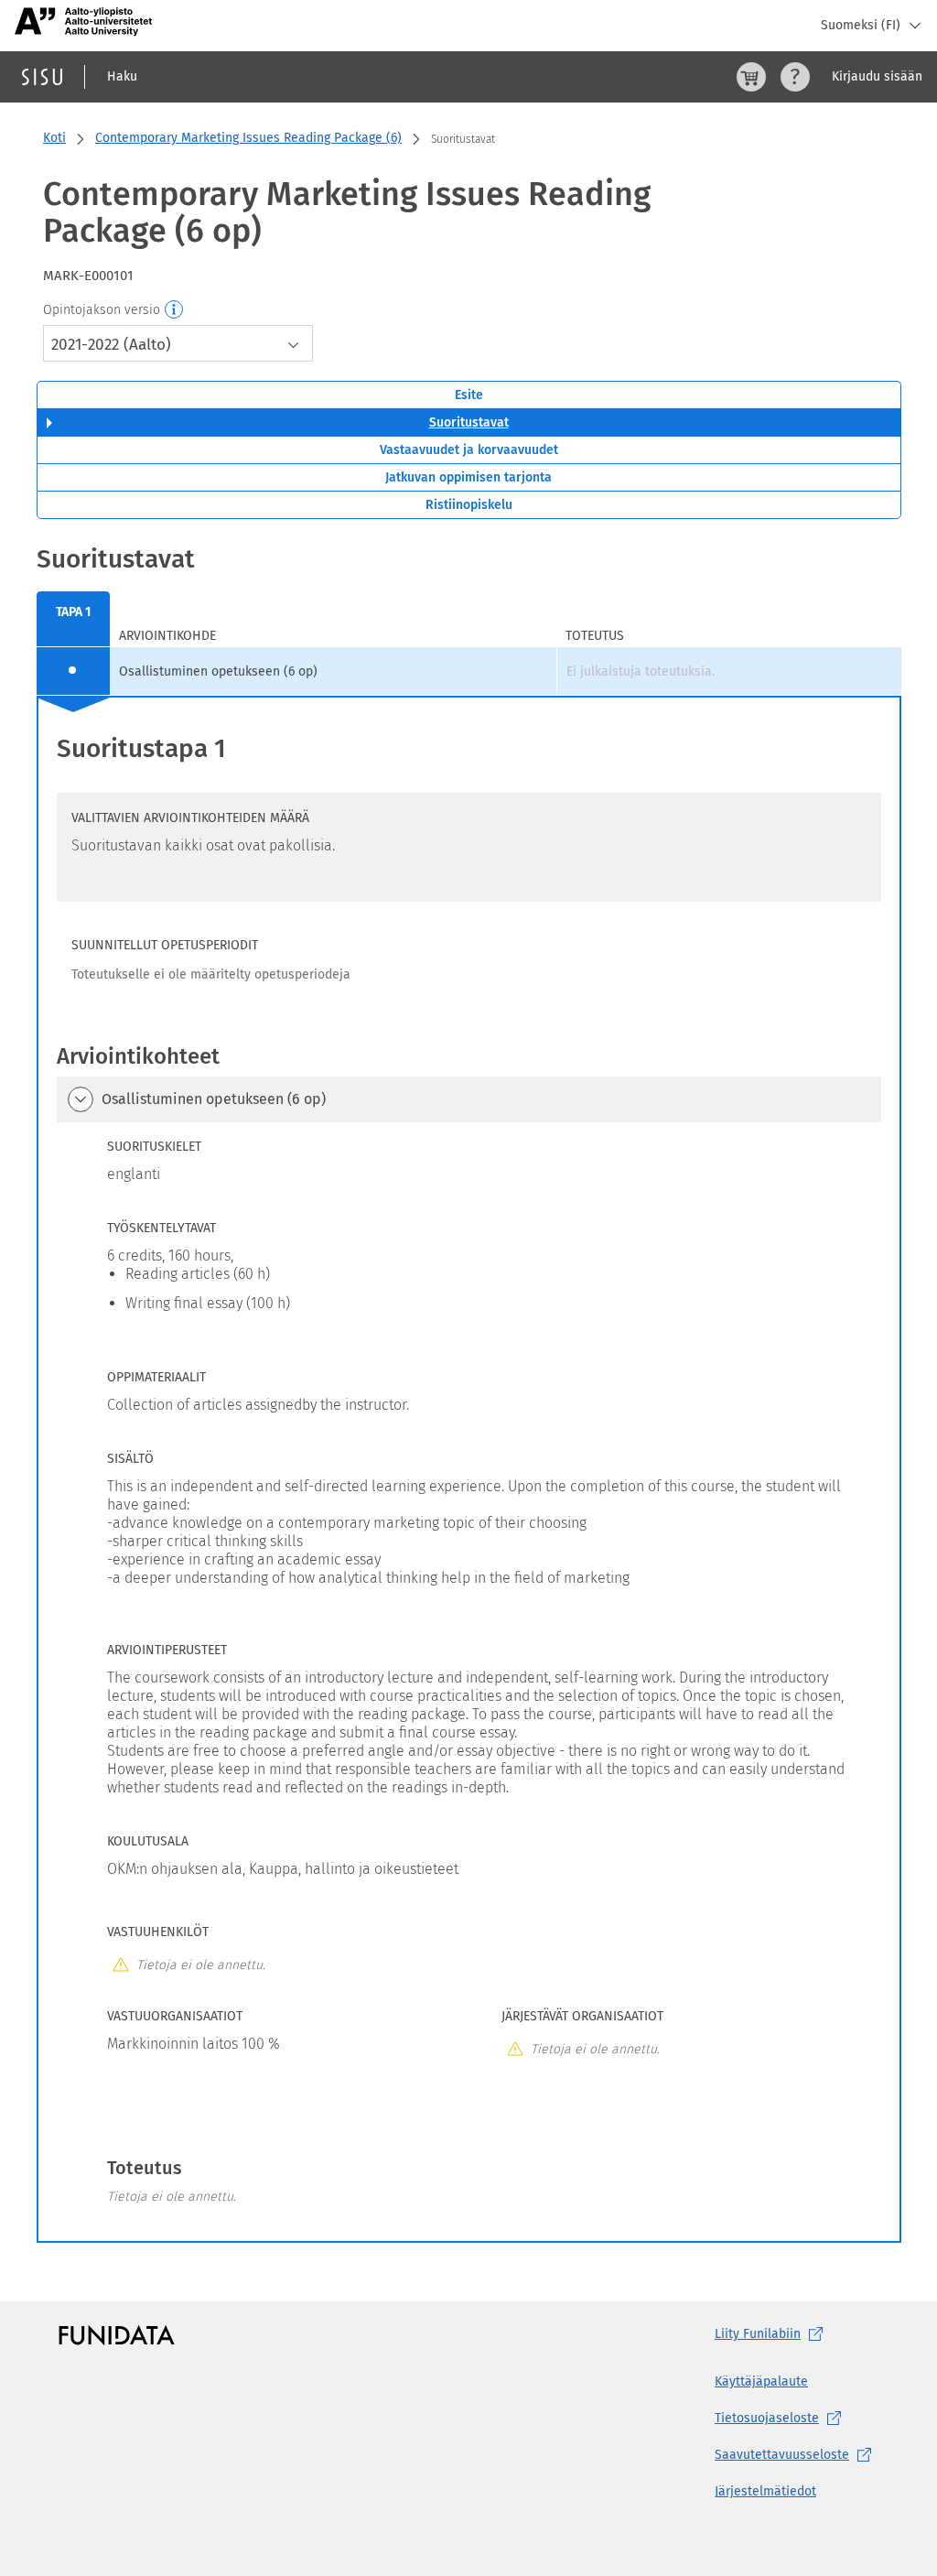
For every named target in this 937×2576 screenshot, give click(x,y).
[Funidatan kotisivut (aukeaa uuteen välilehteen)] (117, 2334)
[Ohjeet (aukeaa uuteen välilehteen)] (795, 77)
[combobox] (178, 343)
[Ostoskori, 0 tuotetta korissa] (751, 77)
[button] (81, 1099)
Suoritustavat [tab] (469, 422)
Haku (122, 76)
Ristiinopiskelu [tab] (469, 505)
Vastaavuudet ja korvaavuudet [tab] (469, 450)
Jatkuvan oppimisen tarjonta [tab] (468, 477)
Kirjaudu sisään (877, 76)
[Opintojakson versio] (175, 310)
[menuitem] (73, 619)
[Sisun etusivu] (42, 77)
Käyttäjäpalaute (761, 2381)
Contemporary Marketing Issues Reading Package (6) (248, 138)
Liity (758, 2334)
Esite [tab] (469, 395)
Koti (54, 138)
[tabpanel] (469, 1392)
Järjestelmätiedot (765, 2491)
